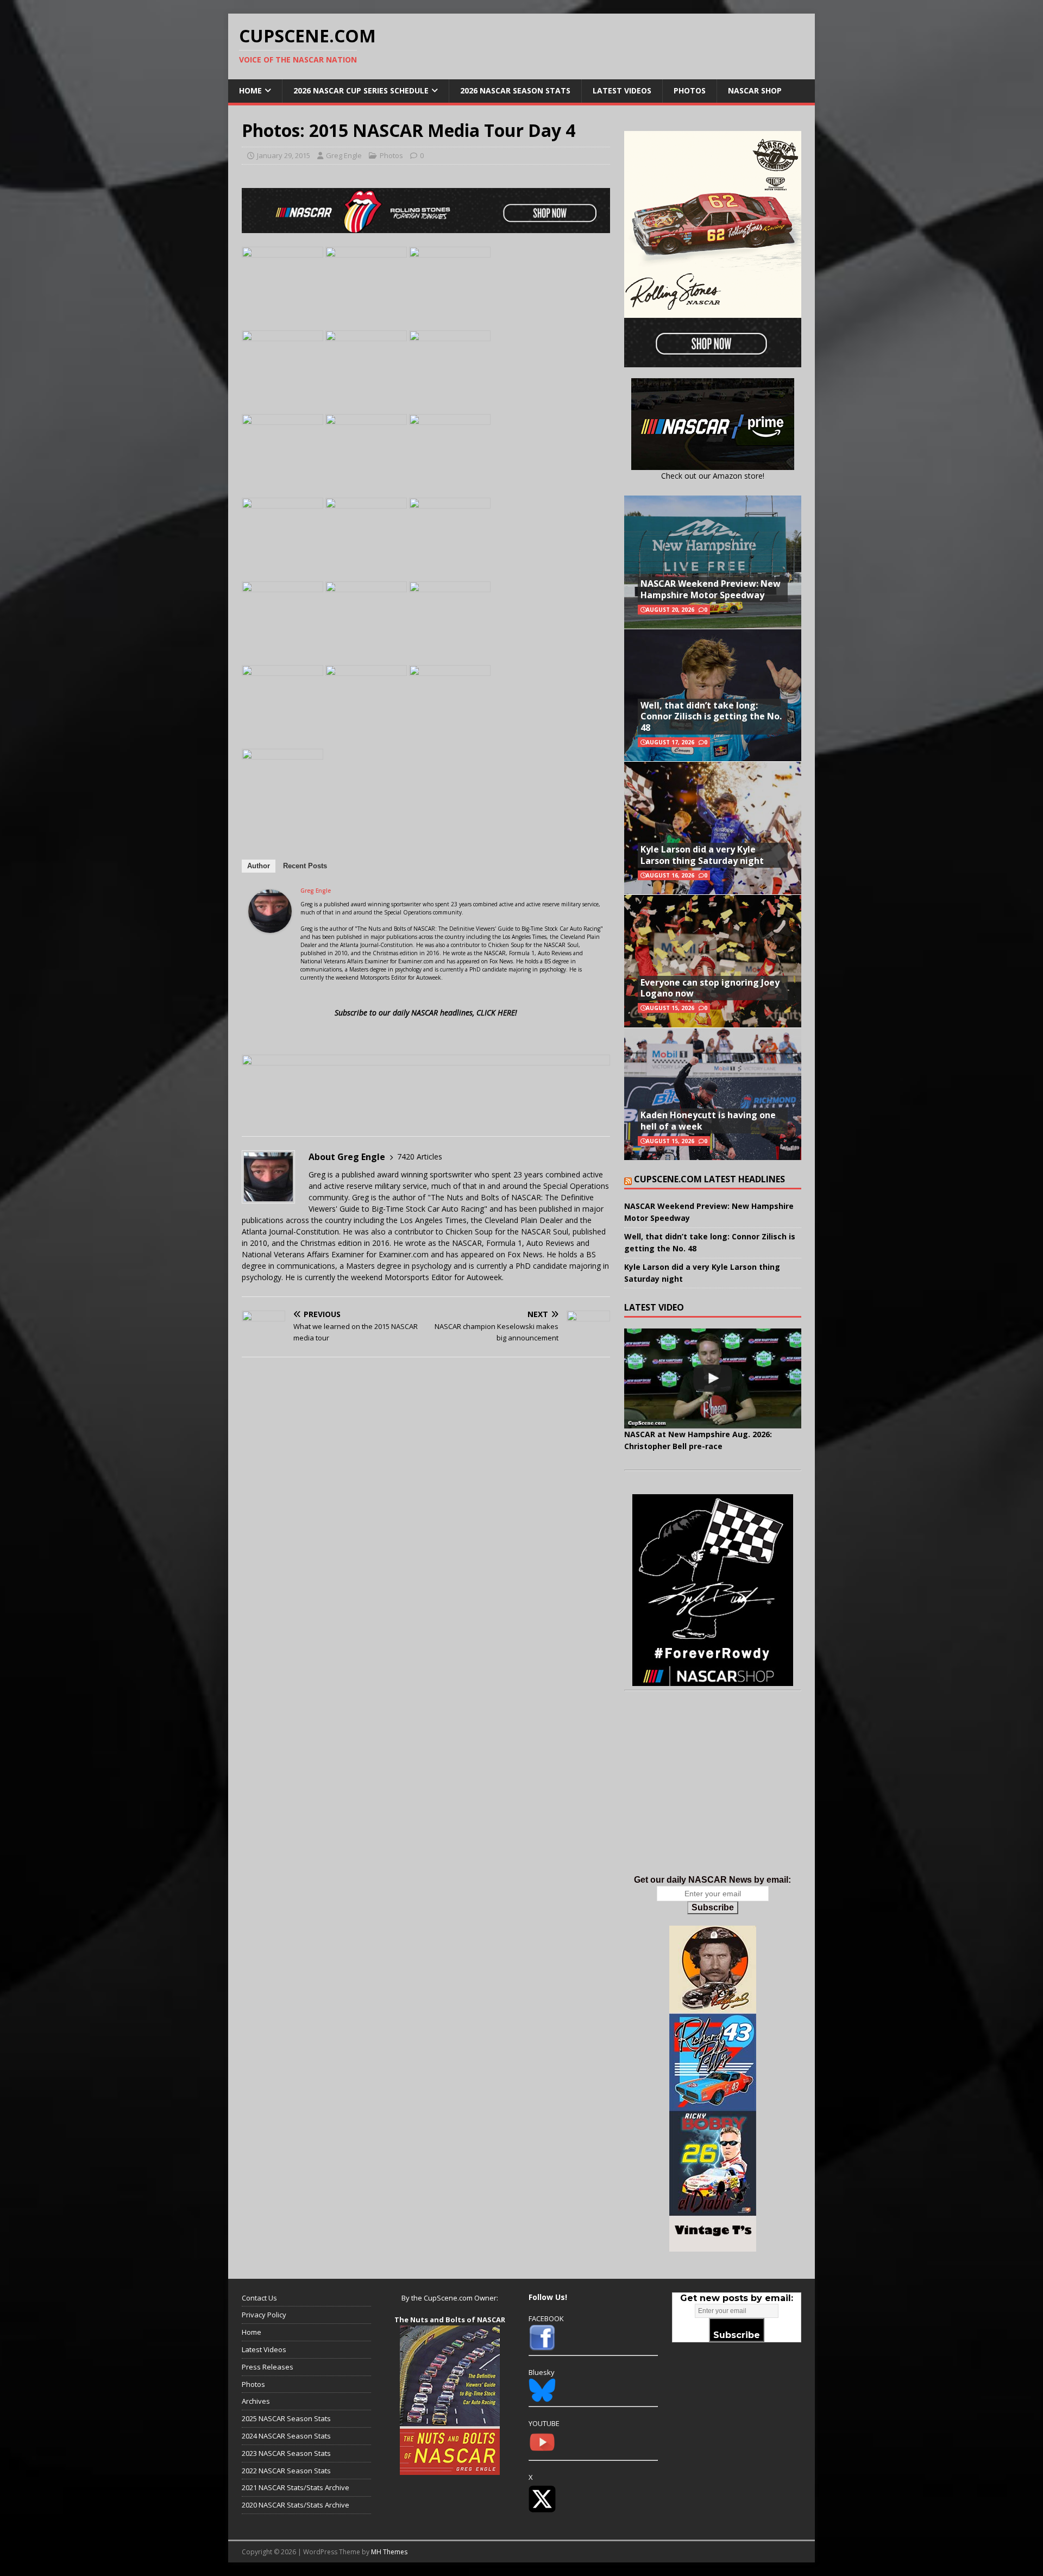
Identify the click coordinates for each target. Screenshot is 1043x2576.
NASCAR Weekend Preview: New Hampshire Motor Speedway (711, 589)
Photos (690, 90)
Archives (256, 2401)
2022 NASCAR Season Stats (286, 2471)
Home (250, 90)
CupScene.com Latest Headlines (709, 1179)
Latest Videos (622, 90)
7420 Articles (420, 1157)
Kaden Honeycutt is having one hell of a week (708, 1121)
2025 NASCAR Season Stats (286, 2418)
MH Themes (389, 2552)
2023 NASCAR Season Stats (286, 2453)
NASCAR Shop (755, 90)
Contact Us (259, 2298)
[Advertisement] (713, 1794)
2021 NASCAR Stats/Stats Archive (296, 2487)
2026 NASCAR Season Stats (515, 90)
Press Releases (268, 2367)
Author (259, 866)
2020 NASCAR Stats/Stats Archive (296, 2505)
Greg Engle (344, 155)
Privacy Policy (264, 2315)
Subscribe (713, 1907)
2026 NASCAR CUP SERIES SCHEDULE (361, 90)
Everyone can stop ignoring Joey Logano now (710, 988)
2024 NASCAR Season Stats (286, 2436)
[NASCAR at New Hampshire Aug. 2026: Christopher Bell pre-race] (713, 1378)
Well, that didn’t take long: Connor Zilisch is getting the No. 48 (711, 717)
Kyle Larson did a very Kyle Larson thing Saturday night (702, 855)
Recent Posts (305, 866)
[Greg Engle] (270, 927)
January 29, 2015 (284, 155)
